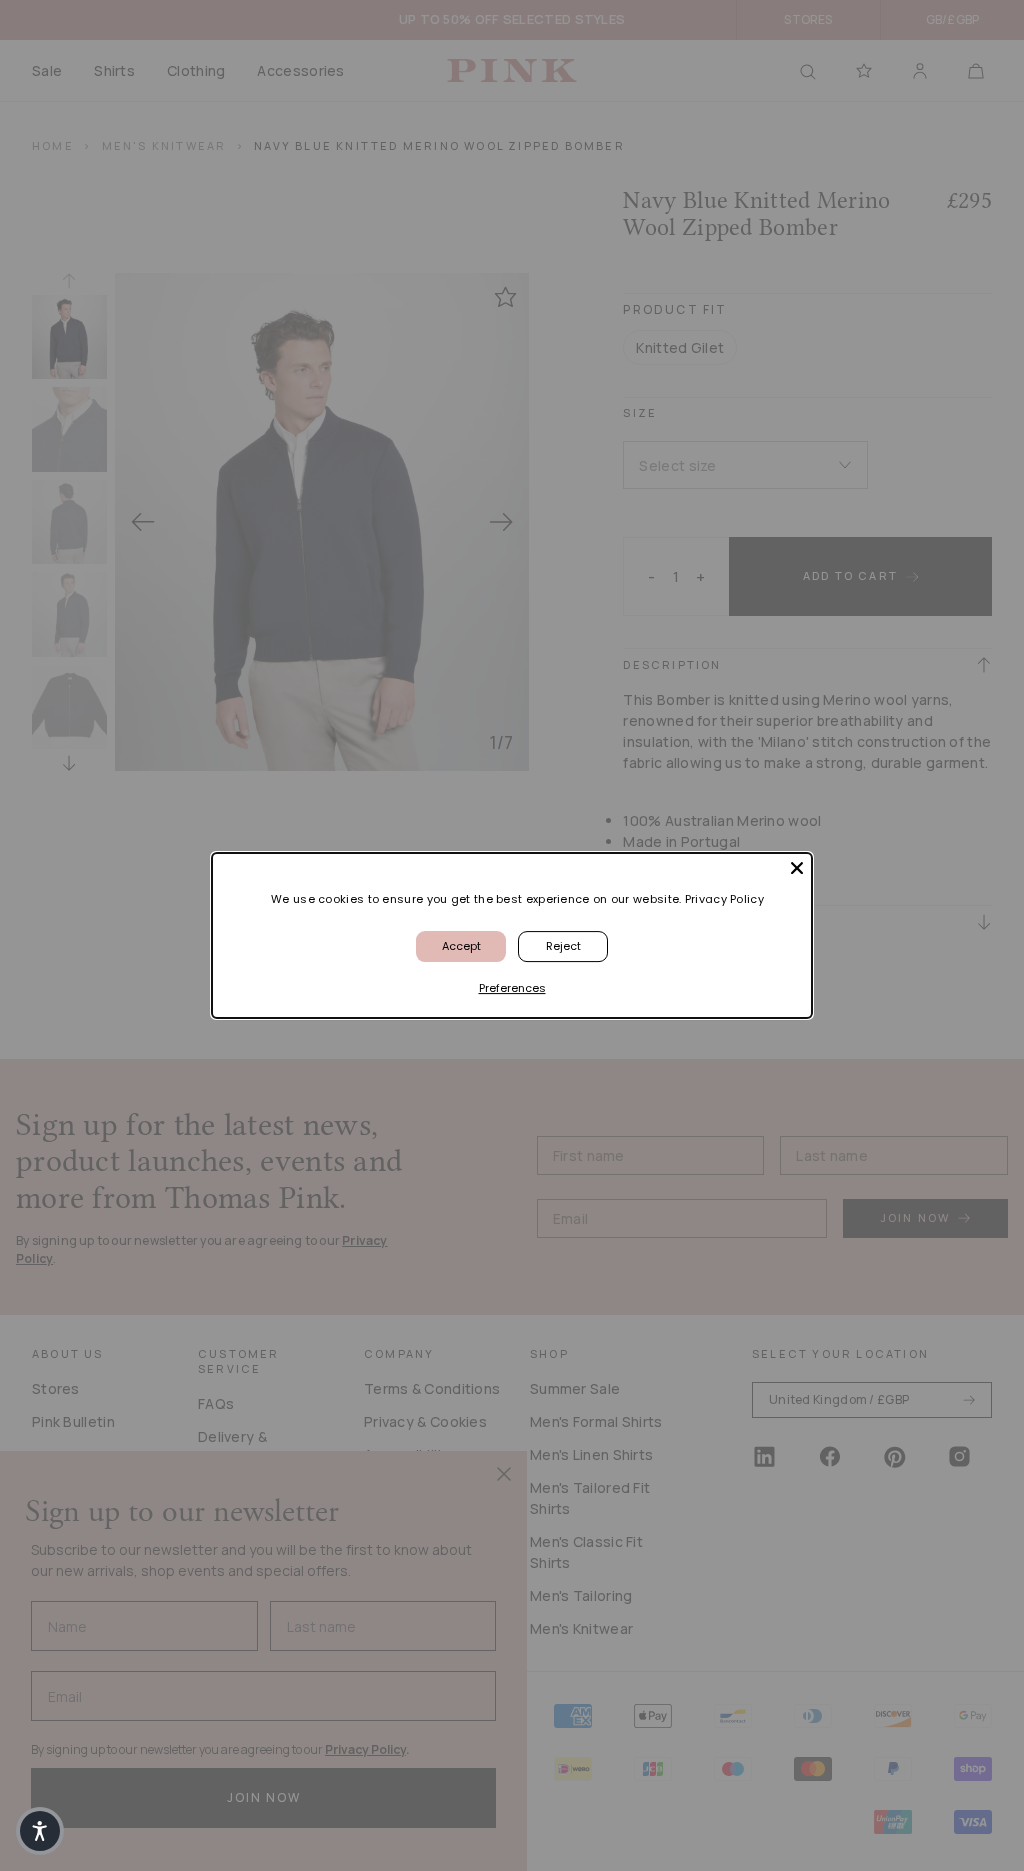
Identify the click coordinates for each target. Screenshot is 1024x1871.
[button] (40, 1831)
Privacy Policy (724, 899)
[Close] (797, 868)
